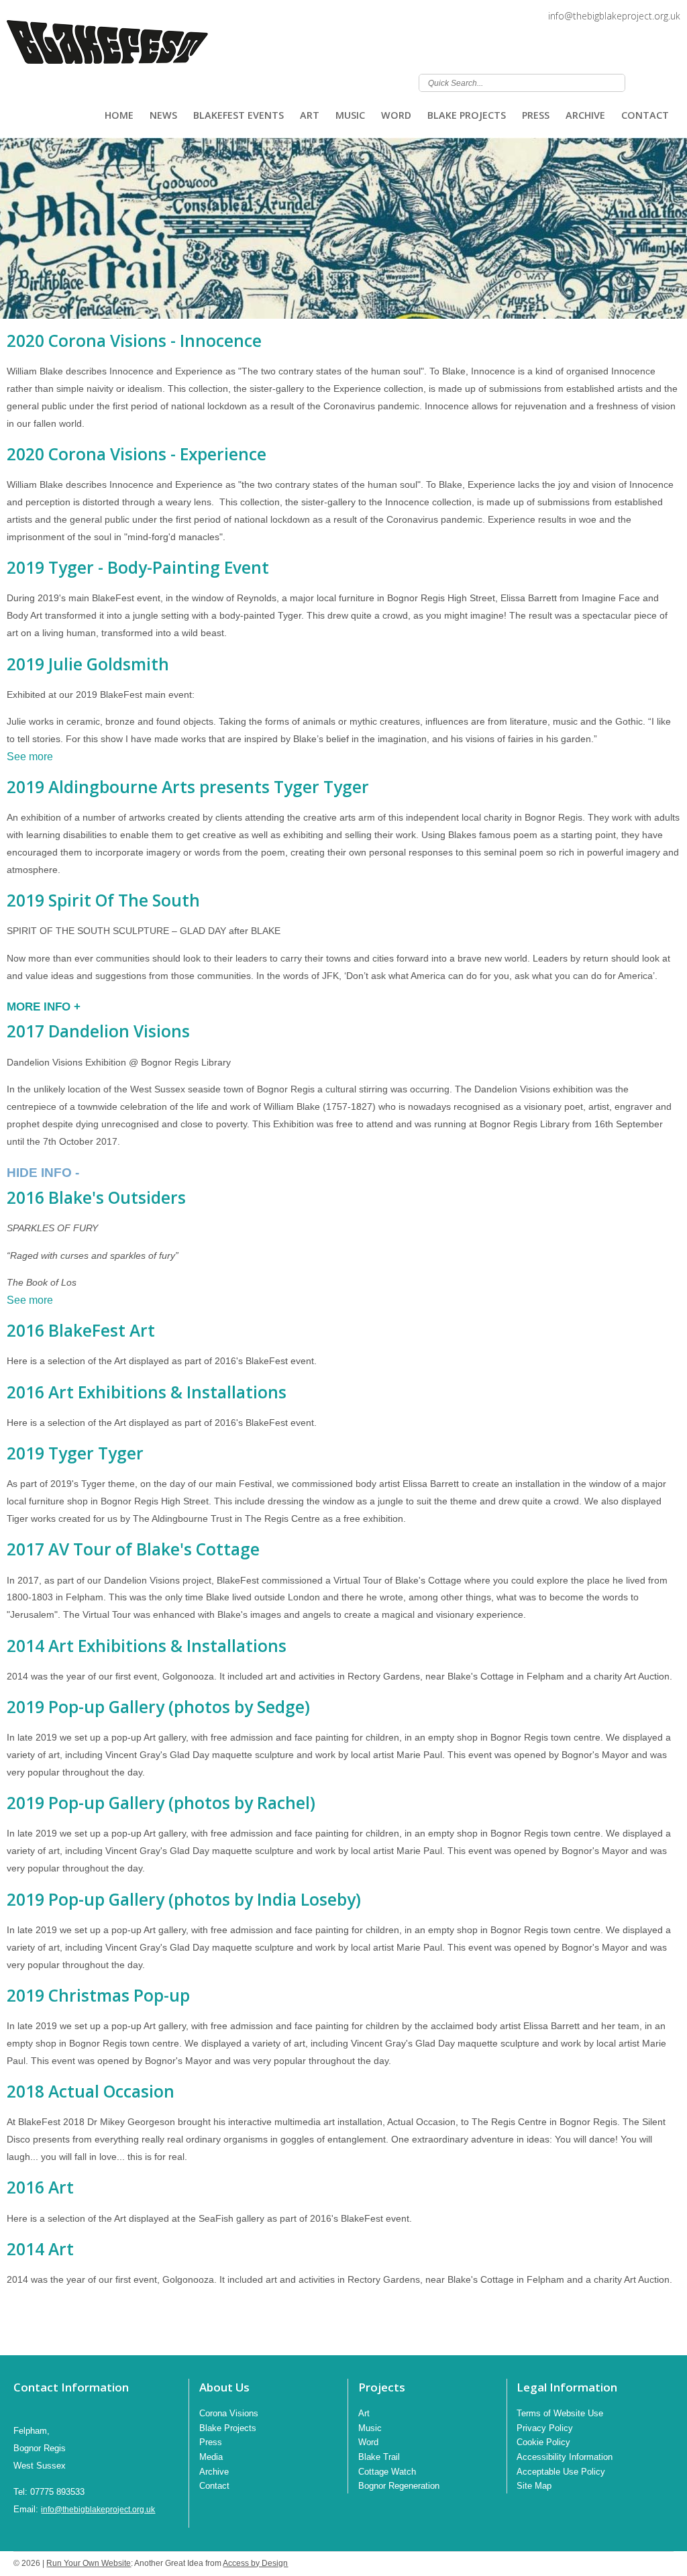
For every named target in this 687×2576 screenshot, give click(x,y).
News (163, 115)
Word (396, 115)
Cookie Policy (543, 2442)
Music (350, 115)
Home (119, 115)
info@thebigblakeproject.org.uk (614, 16)
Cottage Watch (387, 2472)
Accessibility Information (565, 2457)
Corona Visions (229, 2413)
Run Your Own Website (89, 2563)
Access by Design (255, 2563)
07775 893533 (57, 2492)
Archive (585, 115)
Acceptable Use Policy (561, 2472)
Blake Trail (379, 2457)
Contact (645, 115)
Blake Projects (467, 115)
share (13, 2335)
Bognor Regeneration (399, 2486)
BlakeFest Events (239, 115)
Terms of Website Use (560, 2413)
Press (536, 115)
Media (211, 2457)
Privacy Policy (545, 2428)
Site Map (534, 2486)
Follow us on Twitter (656, 82)
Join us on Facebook (674, 82)
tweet (30, 2335)
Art (310, 115)
